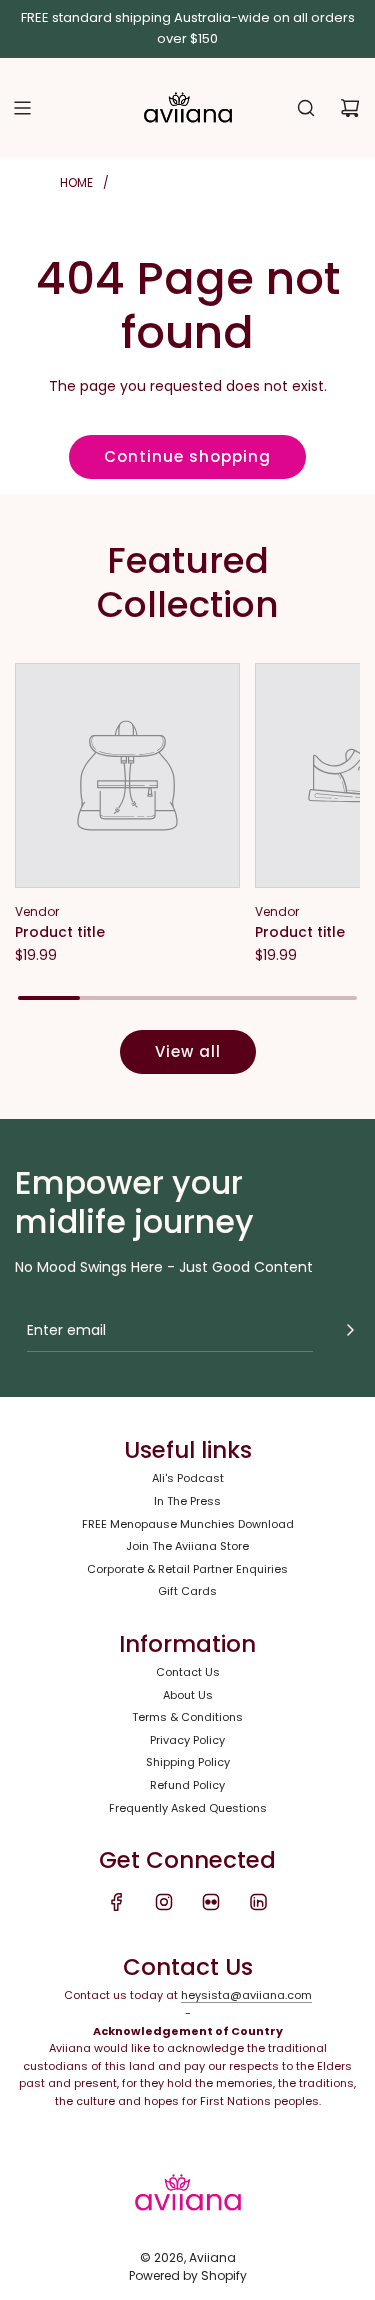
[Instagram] (164, 1902)
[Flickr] (211, 1902)
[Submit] (350, 1330)
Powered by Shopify (188, 2275)
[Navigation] (22, 108)
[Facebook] (117, 1902)
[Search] (306, 108)
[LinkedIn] (258, 1902)
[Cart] (350, 108)
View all (188, 1051)
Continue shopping (187, 456)
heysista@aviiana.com (246, 1995)
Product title (60, 932)
